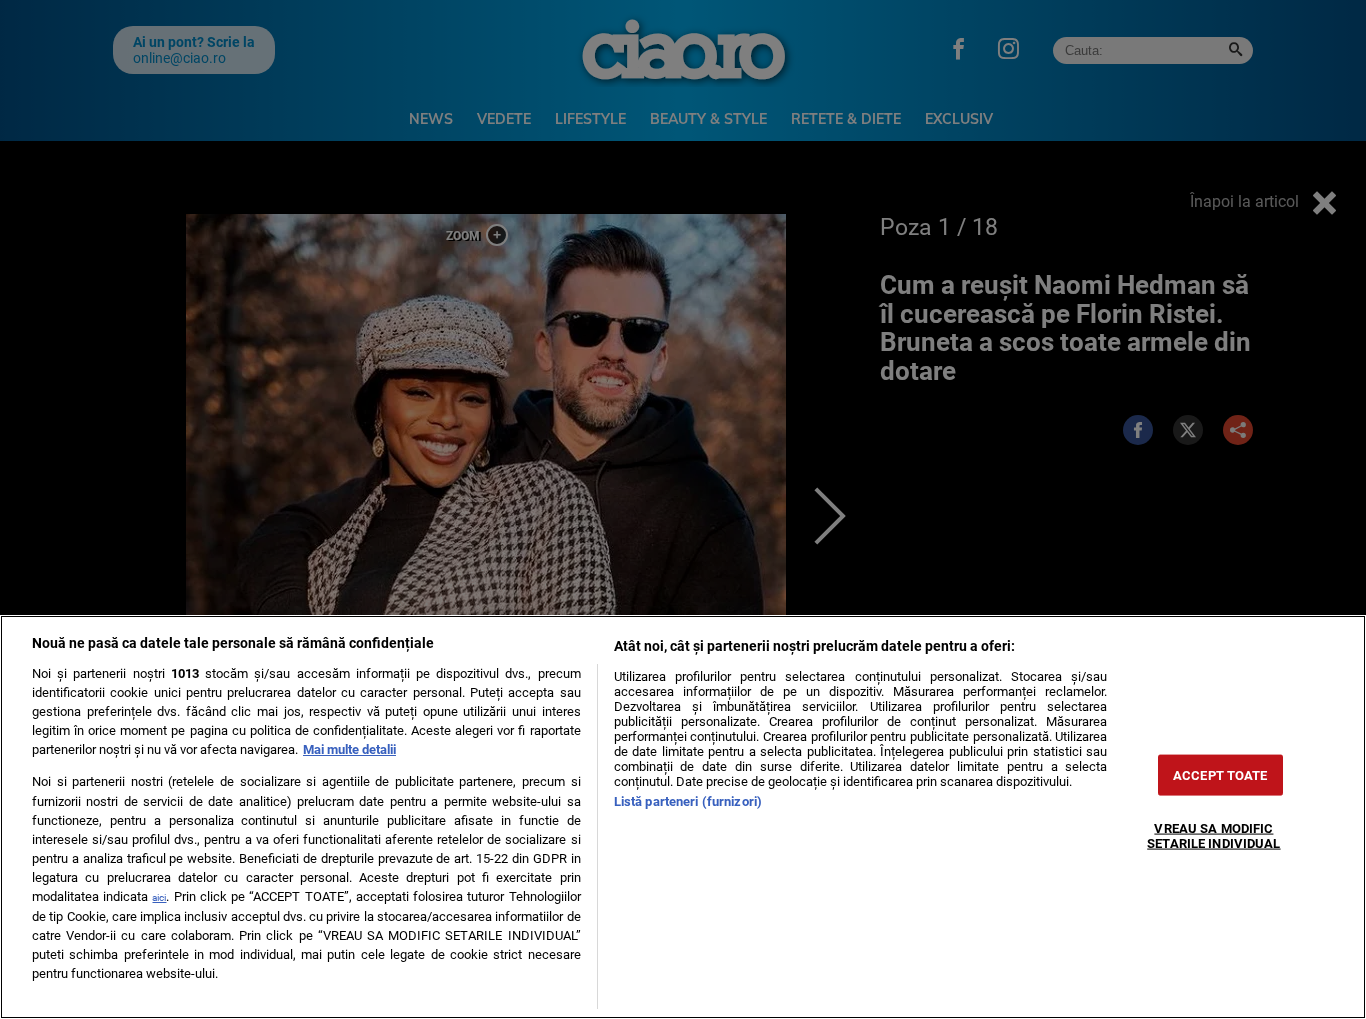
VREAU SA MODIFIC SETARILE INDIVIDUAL (1213, 836)
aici (159, 897)
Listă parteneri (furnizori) (688, 801)
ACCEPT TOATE (1220, 775)
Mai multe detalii (349, 749)
